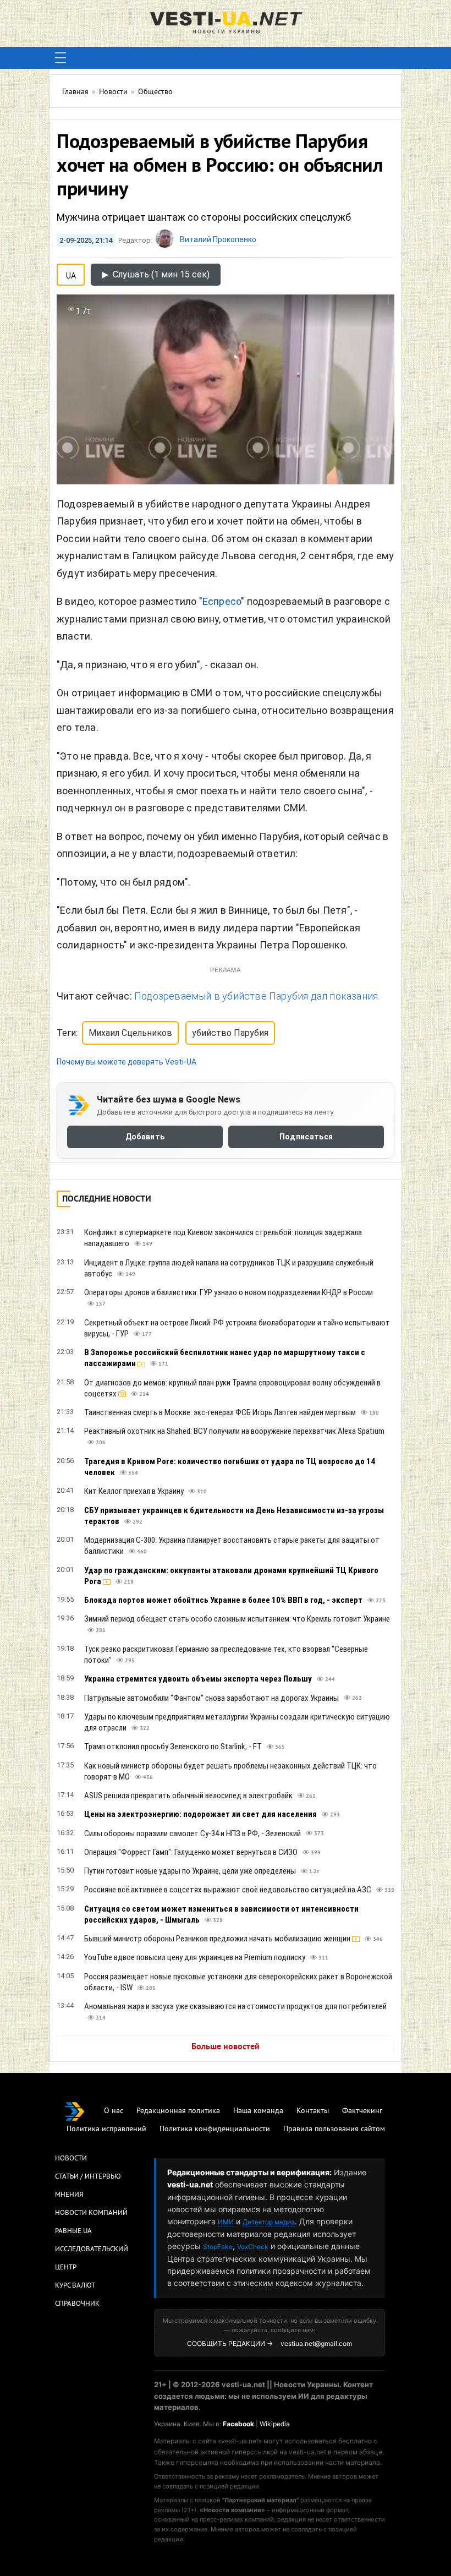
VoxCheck (253, 2247)
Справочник (77, 2304)
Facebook (238, 2424)
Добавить (145, 1137)
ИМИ (226, 2222)
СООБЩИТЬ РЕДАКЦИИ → (230, 2343)
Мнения (69, 2195)
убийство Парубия (230, 1033)
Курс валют (75, 2286)
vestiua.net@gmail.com (316, 2343)
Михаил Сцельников (130, 1033)
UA (71, 274)
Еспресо (222, 601)
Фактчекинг (362, 2111)
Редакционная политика (178, 2111)
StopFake (218, 2247)
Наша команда (258, 2111)
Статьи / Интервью (88, 2177)
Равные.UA (73, 2231)
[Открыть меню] (61, 58)
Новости (71, 2159)
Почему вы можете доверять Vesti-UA (127, 1062)
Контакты (313, 2111)
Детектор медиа (269, 2222)
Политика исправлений (106, 2129)
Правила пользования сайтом (334, 2129)
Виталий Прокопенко (218, 239)
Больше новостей (226, 2047)
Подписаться (306, 1137)
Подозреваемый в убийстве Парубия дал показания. (257, 996)
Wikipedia (275, 2424)
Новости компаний (91, 2213)
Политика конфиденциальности (215, 2129)
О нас (114, 2111)
